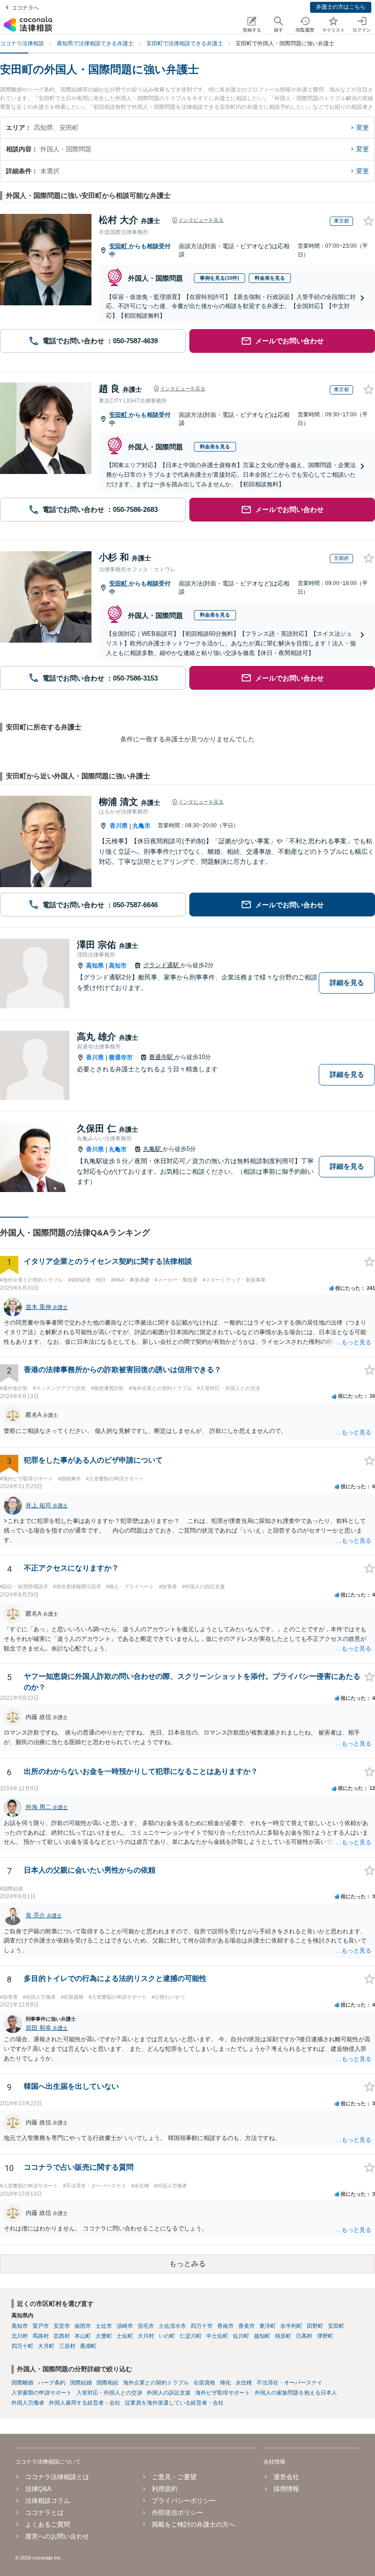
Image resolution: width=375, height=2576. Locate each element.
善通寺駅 (162, 1057)
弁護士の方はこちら (341, 7)
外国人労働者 (28, 2403)
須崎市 (125, 2326)
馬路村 (41, 2336)
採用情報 (286, 2489)
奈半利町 (291, 2326)
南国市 (83, 2326)
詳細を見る (347, 982)
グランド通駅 (162, 965)
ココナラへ (25, 8)
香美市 (246, 2326)
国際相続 (107, 2383)
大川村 (146, 2336)
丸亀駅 (153, 1149)
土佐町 (125, 2336)
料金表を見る (270, 278)
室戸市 (41, 2326)
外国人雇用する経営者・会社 (85, 2403)
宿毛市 (146, 2326)
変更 (363, 128)
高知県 (95, 966)
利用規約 (165, 2489)
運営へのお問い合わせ (57, 2536)
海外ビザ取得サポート (223, 2393)
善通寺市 (121, 1057)
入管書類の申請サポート (42, 2393)
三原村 (67, 2346)
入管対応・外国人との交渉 (109, 2393)
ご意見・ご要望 (174, 2477)
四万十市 (202, 2326)
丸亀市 (142, 826)
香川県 (119, 826)
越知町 (262, 2336)
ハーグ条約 (52, 2383)
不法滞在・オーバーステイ (289, 2383)
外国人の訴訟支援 (169, 2393)
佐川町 (241, 2336)
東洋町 (268, 2326)
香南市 (225, 2326)
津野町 (325, 2336)
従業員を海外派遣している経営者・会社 (174, 2403)
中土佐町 (217, 2336)
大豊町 (104, 2336)
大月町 (46, 2346)
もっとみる (187, 2264)
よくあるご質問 (48, 2524)
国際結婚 (81, 2383)
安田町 (119, 246)
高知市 (118, 966)
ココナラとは (44, 2512)
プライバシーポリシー (184, 2501)
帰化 (225, 2383)
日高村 (304, 2336)
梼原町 (283, 2336)
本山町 (83, 2336)
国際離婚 (22, 2383)
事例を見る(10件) (220, 278)
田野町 (315, 2326)
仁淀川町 (191, 2336)
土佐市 (104, 2326)
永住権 (244, 2383)
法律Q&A (38, 2489)
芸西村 (62, 2336)
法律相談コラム (48, 2501)
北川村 (20, 2336)
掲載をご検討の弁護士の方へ (193, 2524)
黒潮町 (88, 2346)
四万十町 (22, 2346)
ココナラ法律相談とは (57, 2477)
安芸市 (62, 2326)
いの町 (167, 2336)
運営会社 (286, 2477)
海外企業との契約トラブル (156, 2383)
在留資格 (204, 2383)
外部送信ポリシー (177, 2512)
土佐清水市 (172, 2326)
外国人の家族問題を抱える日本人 (296, 2393)
